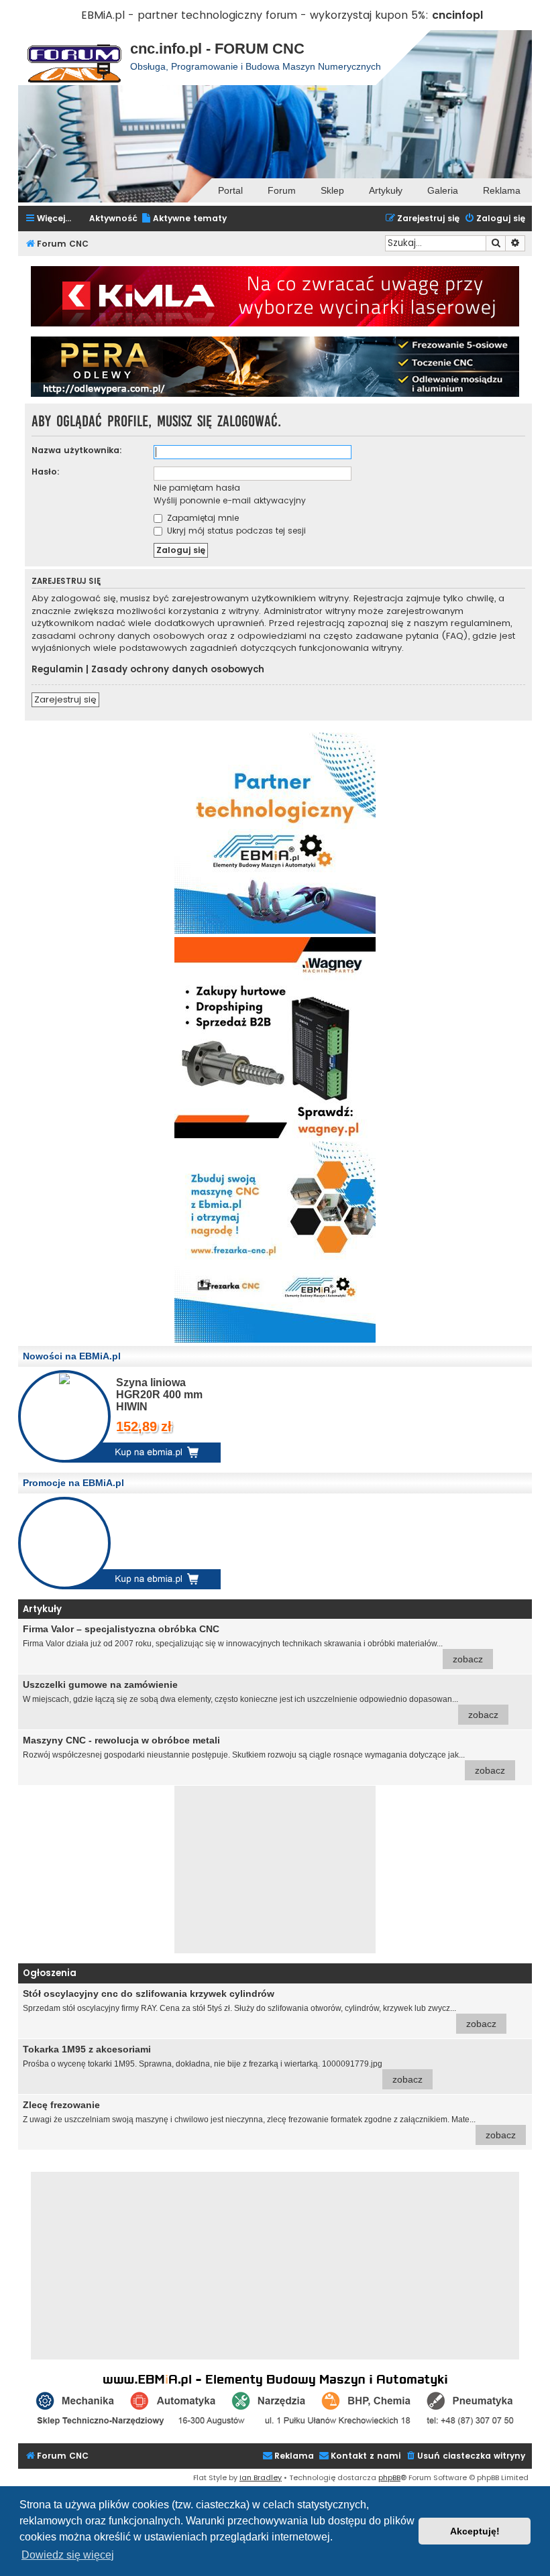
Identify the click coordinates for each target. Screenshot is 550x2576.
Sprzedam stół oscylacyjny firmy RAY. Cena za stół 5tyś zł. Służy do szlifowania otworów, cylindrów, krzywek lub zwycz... (260, 2009)
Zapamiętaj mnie (202, 518)
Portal (230, 190)
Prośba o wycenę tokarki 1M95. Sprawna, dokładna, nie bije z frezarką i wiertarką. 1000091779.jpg (223, 2064)
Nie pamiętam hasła (197, 488)
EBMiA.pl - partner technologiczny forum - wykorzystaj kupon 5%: (255, 15)
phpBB (389, 2477)
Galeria (443, 190)
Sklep (332, 190)
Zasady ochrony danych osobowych (178, 670)
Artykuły (386, 190)
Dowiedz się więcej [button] (68, 2555)
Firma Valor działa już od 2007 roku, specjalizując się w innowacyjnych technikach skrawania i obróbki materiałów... (253, 1644)
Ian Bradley (261, 2477)
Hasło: (46, 472)
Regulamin (57, 670)
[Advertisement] (275, 1869)
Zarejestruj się (65, 699)
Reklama (502, 190)
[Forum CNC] (74, 58)
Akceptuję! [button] (475, 2531)
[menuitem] (184, 219)
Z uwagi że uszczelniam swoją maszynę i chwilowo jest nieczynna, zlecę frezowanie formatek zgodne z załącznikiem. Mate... (269, 2120)
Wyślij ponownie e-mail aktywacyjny (230, 500)
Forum (282, 190)
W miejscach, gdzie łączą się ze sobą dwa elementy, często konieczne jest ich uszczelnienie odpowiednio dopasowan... (261, 1700)
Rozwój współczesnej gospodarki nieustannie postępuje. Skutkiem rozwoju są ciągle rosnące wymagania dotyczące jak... (264, 1755)
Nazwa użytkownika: (77, 450)
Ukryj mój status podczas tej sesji (235, 531)
